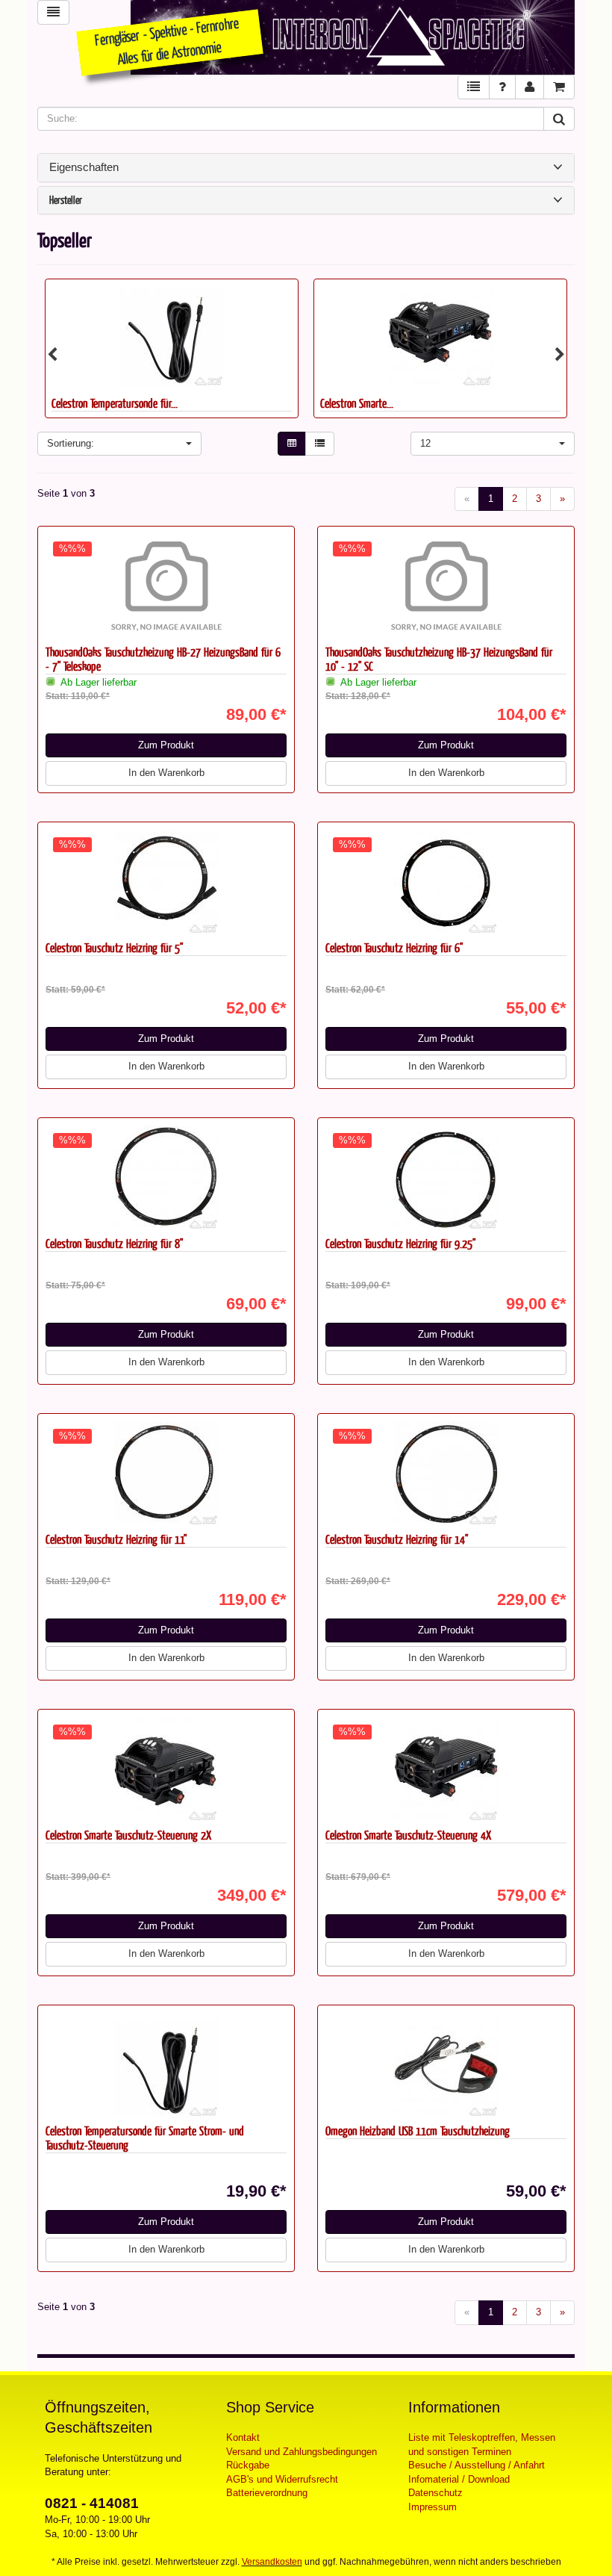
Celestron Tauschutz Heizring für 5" (114, 947)
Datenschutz (435, 2493)
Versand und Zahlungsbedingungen (302, 2452)
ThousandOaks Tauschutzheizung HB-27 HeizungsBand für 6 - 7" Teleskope (163, 659)
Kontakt (243, 2437)
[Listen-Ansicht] (320, 444)
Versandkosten (272, 2562)
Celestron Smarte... (88, 403)
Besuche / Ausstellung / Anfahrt (477, 2465)
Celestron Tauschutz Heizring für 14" (397, 1539)
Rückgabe (248, 2465)
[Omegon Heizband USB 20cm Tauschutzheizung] (440, 335)
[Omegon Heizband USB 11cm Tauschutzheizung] (446, 2065)
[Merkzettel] (474, 87)
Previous (52, 355)
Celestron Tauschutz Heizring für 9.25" (400, 1243)
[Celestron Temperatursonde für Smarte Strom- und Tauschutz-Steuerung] (166, 2065)
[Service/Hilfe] (502, 87)
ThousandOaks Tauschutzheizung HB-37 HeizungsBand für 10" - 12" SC (439, 659)
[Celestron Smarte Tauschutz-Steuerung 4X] (172, 335)
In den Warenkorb (166, 773)
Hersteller (66, 201)
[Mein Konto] (530, 87)
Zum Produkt (166, 745)
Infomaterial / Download (459, 2479)
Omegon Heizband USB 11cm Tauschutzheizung (418, 2130)
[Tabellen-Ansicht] (292, 444)
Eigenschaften (84, 167)
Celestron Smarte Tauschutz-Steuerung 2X (128, 1835)
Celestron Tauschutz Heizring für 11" (116, 1539)
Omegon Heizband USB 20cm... (380, 403)
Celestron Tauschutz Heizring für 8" (114, 1243)
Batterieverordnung (267, 2493)
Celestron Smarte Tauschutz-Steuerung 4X (408, 1835)
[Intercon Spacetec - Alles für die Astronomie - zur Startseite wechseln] (353, 37)
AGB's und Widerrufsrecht (282, 2479)
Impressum (433, 2507)
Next (560, 355)
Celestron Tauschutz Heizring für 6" (394, 947)
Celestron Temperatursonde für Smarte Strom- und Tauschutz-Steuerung (145, 2138)
